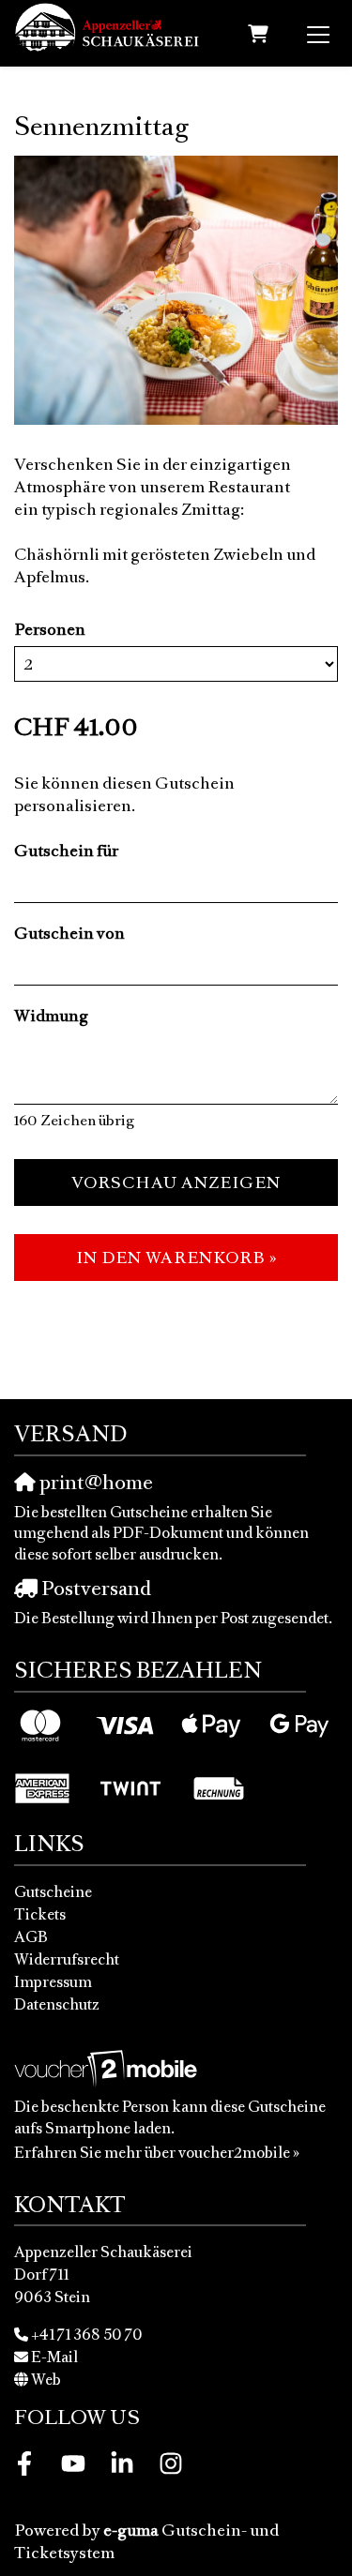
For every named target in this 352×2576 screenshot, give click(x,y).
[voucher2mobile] (108, 2068)
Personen (50, 629)
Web (46, 2379)
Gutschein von (69, 933)
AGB (31, 1936)
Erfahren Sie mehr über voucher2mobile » (157, 2152)
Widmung (51, 1016)
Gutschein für (66, 851)
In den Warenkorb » (176, 1258)
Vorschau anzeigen (176, 1183)
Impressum (53, 1981)
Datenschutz (57, 2004)
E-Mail (54, 2357)
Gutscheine (53, 1891)
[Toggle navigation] (318, 34)
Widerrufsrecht (67, 1959)
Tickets (40, 1914)
